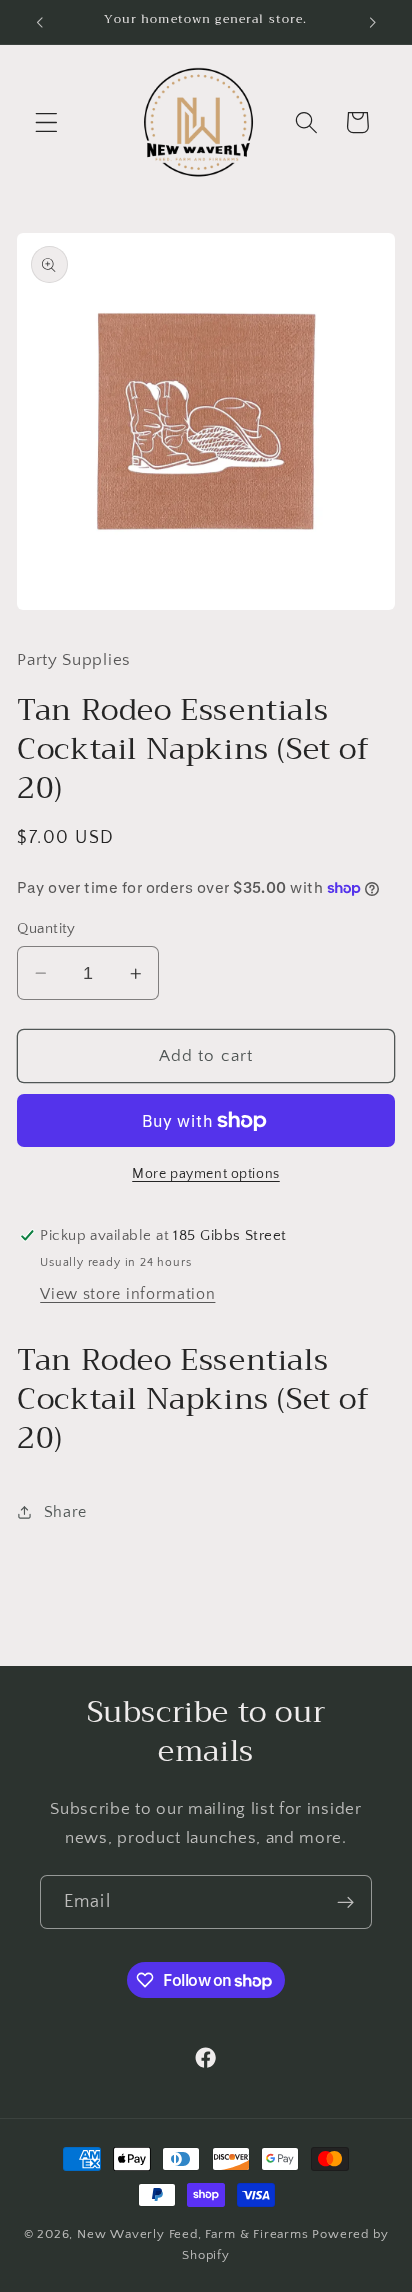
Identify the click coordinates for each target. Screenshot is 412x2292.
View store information (127, 1294)
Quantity (46, 928)
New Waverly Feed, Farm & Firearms (193, 2234)
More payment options (206, 1174)
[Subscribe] (345, 1902)
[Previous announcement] (39, 22)
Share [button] (65, 1512)
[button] (46, 122)
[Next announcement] (373, 22)
